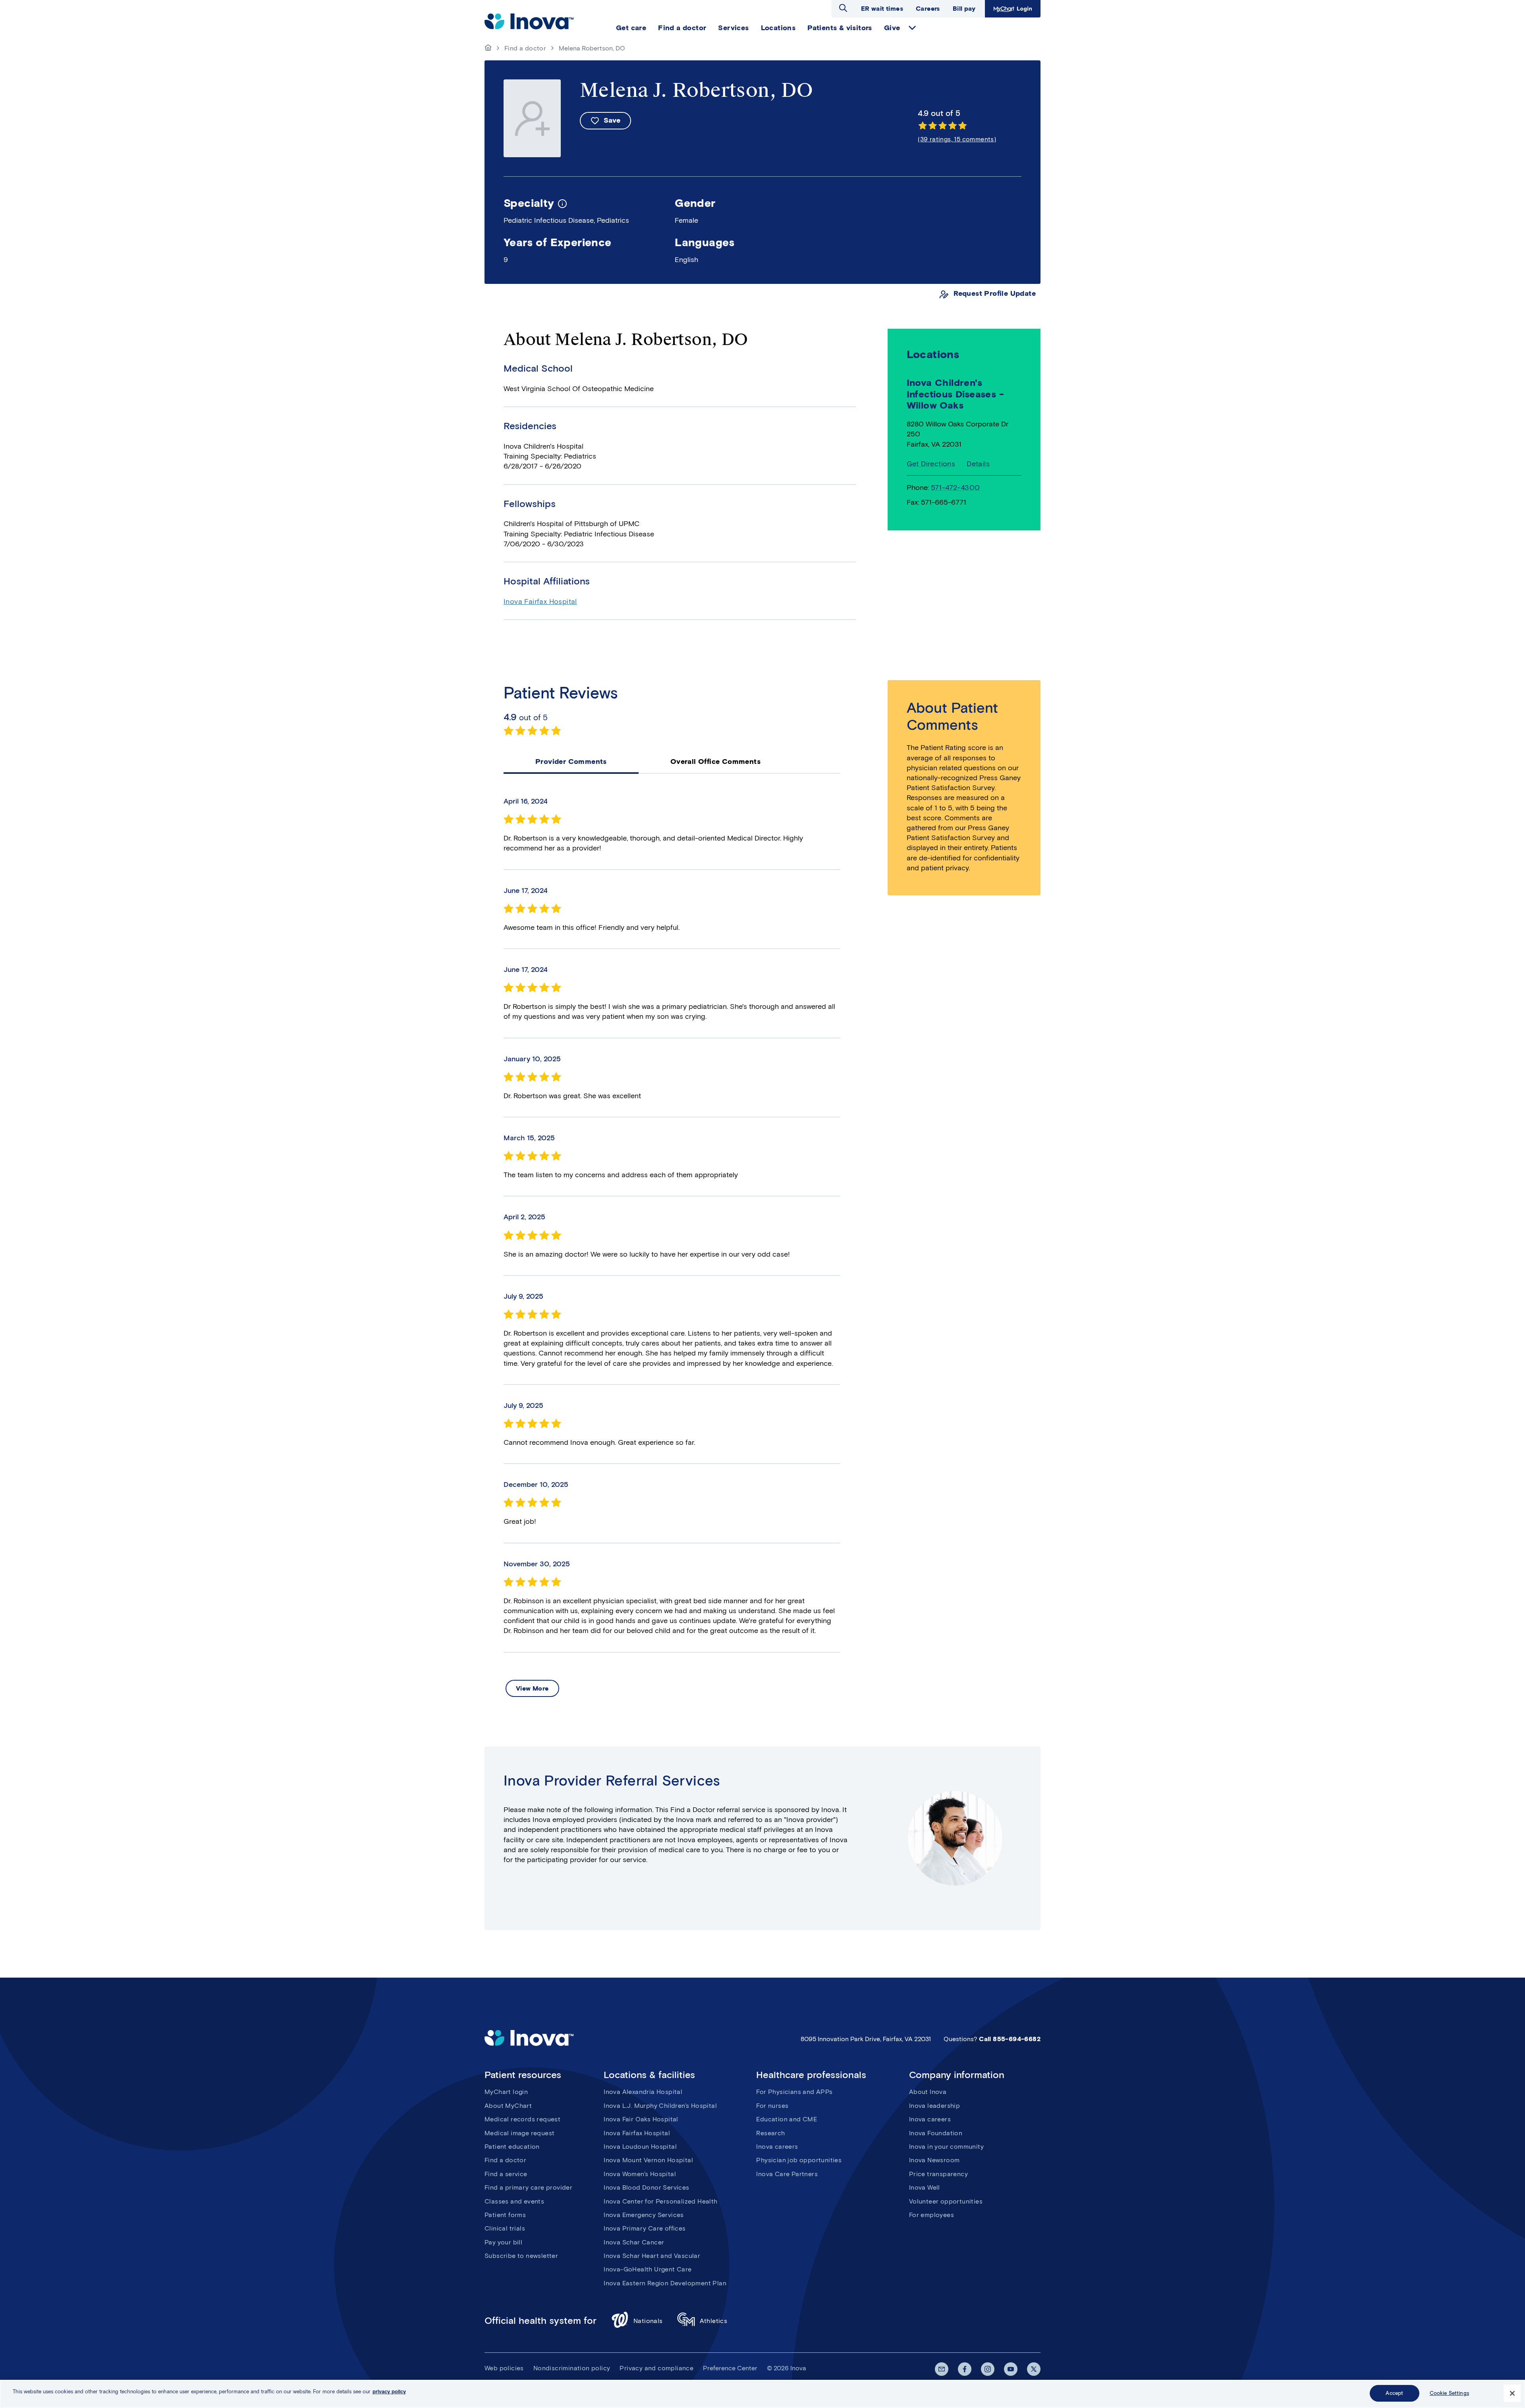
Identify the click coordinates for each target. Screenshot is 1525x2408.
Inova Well (925, 2187)
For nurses (772, 2106)
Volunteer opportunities (946, 2201)
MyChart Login (1012, 9)
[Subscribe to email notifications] (942, 2369)
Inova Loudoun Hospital (640, 2147)
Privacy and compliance (656, 2368)
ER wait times (882, 9)
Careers (928, 9)
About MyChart (508, 2106)
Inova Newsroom (934, 2160)
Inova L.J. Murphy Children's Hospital (660, 2106)
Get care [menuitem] (631, 28)
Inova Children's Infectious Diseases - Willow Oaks (955, 394)
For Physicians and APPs (794, 2092)
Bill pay (964, 9)
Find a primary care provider (528, 2187)
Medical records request (522, 2119)
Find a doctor (525, 48)
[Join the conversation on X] (1034, 2369)
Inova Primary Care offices (645, 2228)
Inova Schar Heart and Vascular (652, 2256)
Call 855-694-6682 (1010, 2039)
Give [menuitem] (892, 28)
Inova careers (777, 2147)
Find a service (506, 2174)
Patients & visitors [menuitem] (840, 28)
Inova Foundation (936, 2133)
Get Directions (931, 464)
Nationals (648, 2321)
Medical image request (519, 2133)
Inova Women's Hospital (640, 2174)
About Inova (928, 2092)
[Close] (1512, 2393)
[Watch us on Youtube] (1011, 2369)
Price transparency (938, 2174)
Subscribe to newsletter (521, 2256)
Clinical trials (505, 2228)
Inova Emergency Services (644, 2215)
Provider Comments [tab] (571, 762)
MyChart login (506, 2092)
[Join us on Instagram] (988, 2369)
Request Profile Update (995, 294)
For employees (931, 2215)
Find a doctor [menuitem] (682, 28)
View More (532, 1688)
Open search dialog (843, 8)
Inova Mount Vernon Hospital (648, 2160)
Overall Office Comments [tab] (715, 762)
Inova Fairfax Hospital (540, 602)
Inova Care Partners (787, 2174)
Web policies (504, 2368)
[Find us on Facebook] (965, 2369)
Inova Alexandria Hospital (643, 2092)
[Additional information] (562, 203)
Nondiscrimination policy (572, 2368)
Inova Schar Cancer (634, 2242)
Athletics (714, 2321)
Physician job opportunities (799, 2160)
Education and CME (787, 2119)
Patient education (512, 2147)
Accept (1394, 2393)
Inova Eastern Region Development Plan (665, 2283)
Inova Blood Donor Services (646, 2187)
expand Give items (912, 28)
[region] (762, 2394)
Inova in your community (946, 2147)
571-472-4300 (956, 488)
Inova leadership (934, 2106)
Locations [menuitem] (778, 28)
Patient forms (505, 2215)
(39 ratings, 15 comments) (957, 139)
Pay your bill (503, 2242)
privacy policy (389, 2392)
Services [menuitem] (733, 28)
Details (978, 464)
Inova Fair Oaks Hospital (641, 2119)
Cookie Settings (1449, 2393)
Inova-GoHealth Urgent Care (648, 2269)
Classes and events (514, 2201)
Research (770, 2133)
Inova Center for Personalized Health (660, 2201)
